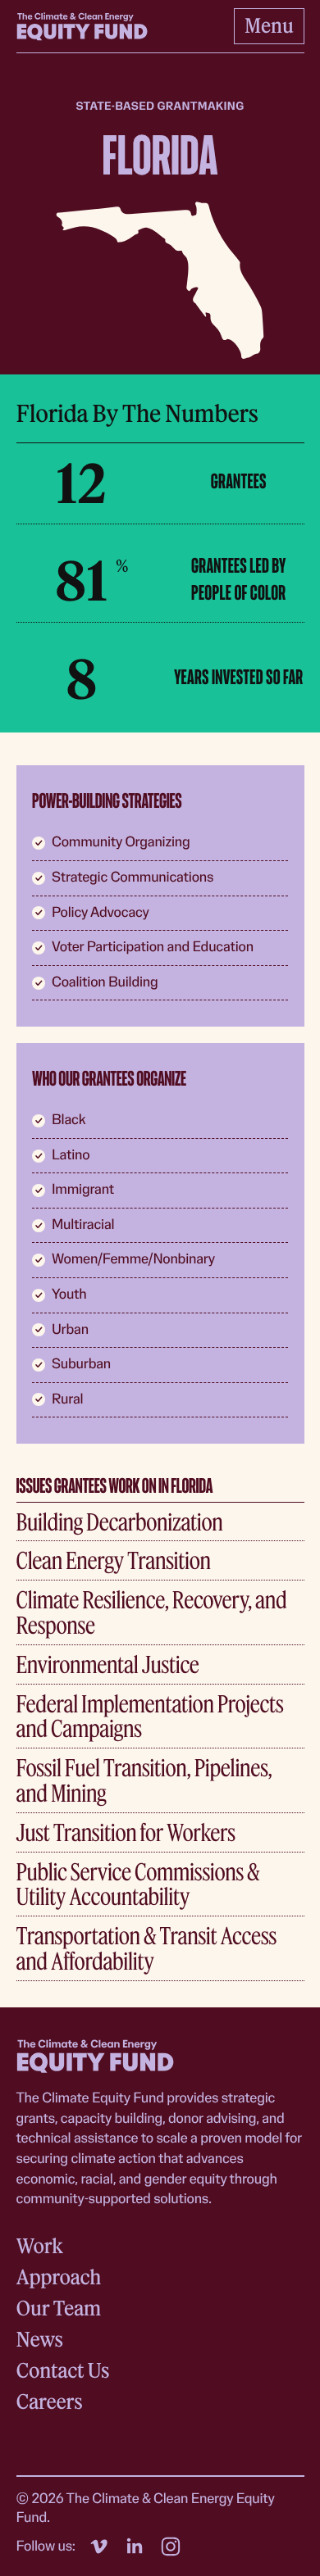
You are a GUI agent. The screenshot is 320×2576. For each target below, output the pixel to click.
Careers (50, 2402)
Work (40, 2246)
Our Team (59, 2308)
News (40, 2340)
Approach (59, 2277)
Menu (269, 25)
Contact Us (63, 2371)
